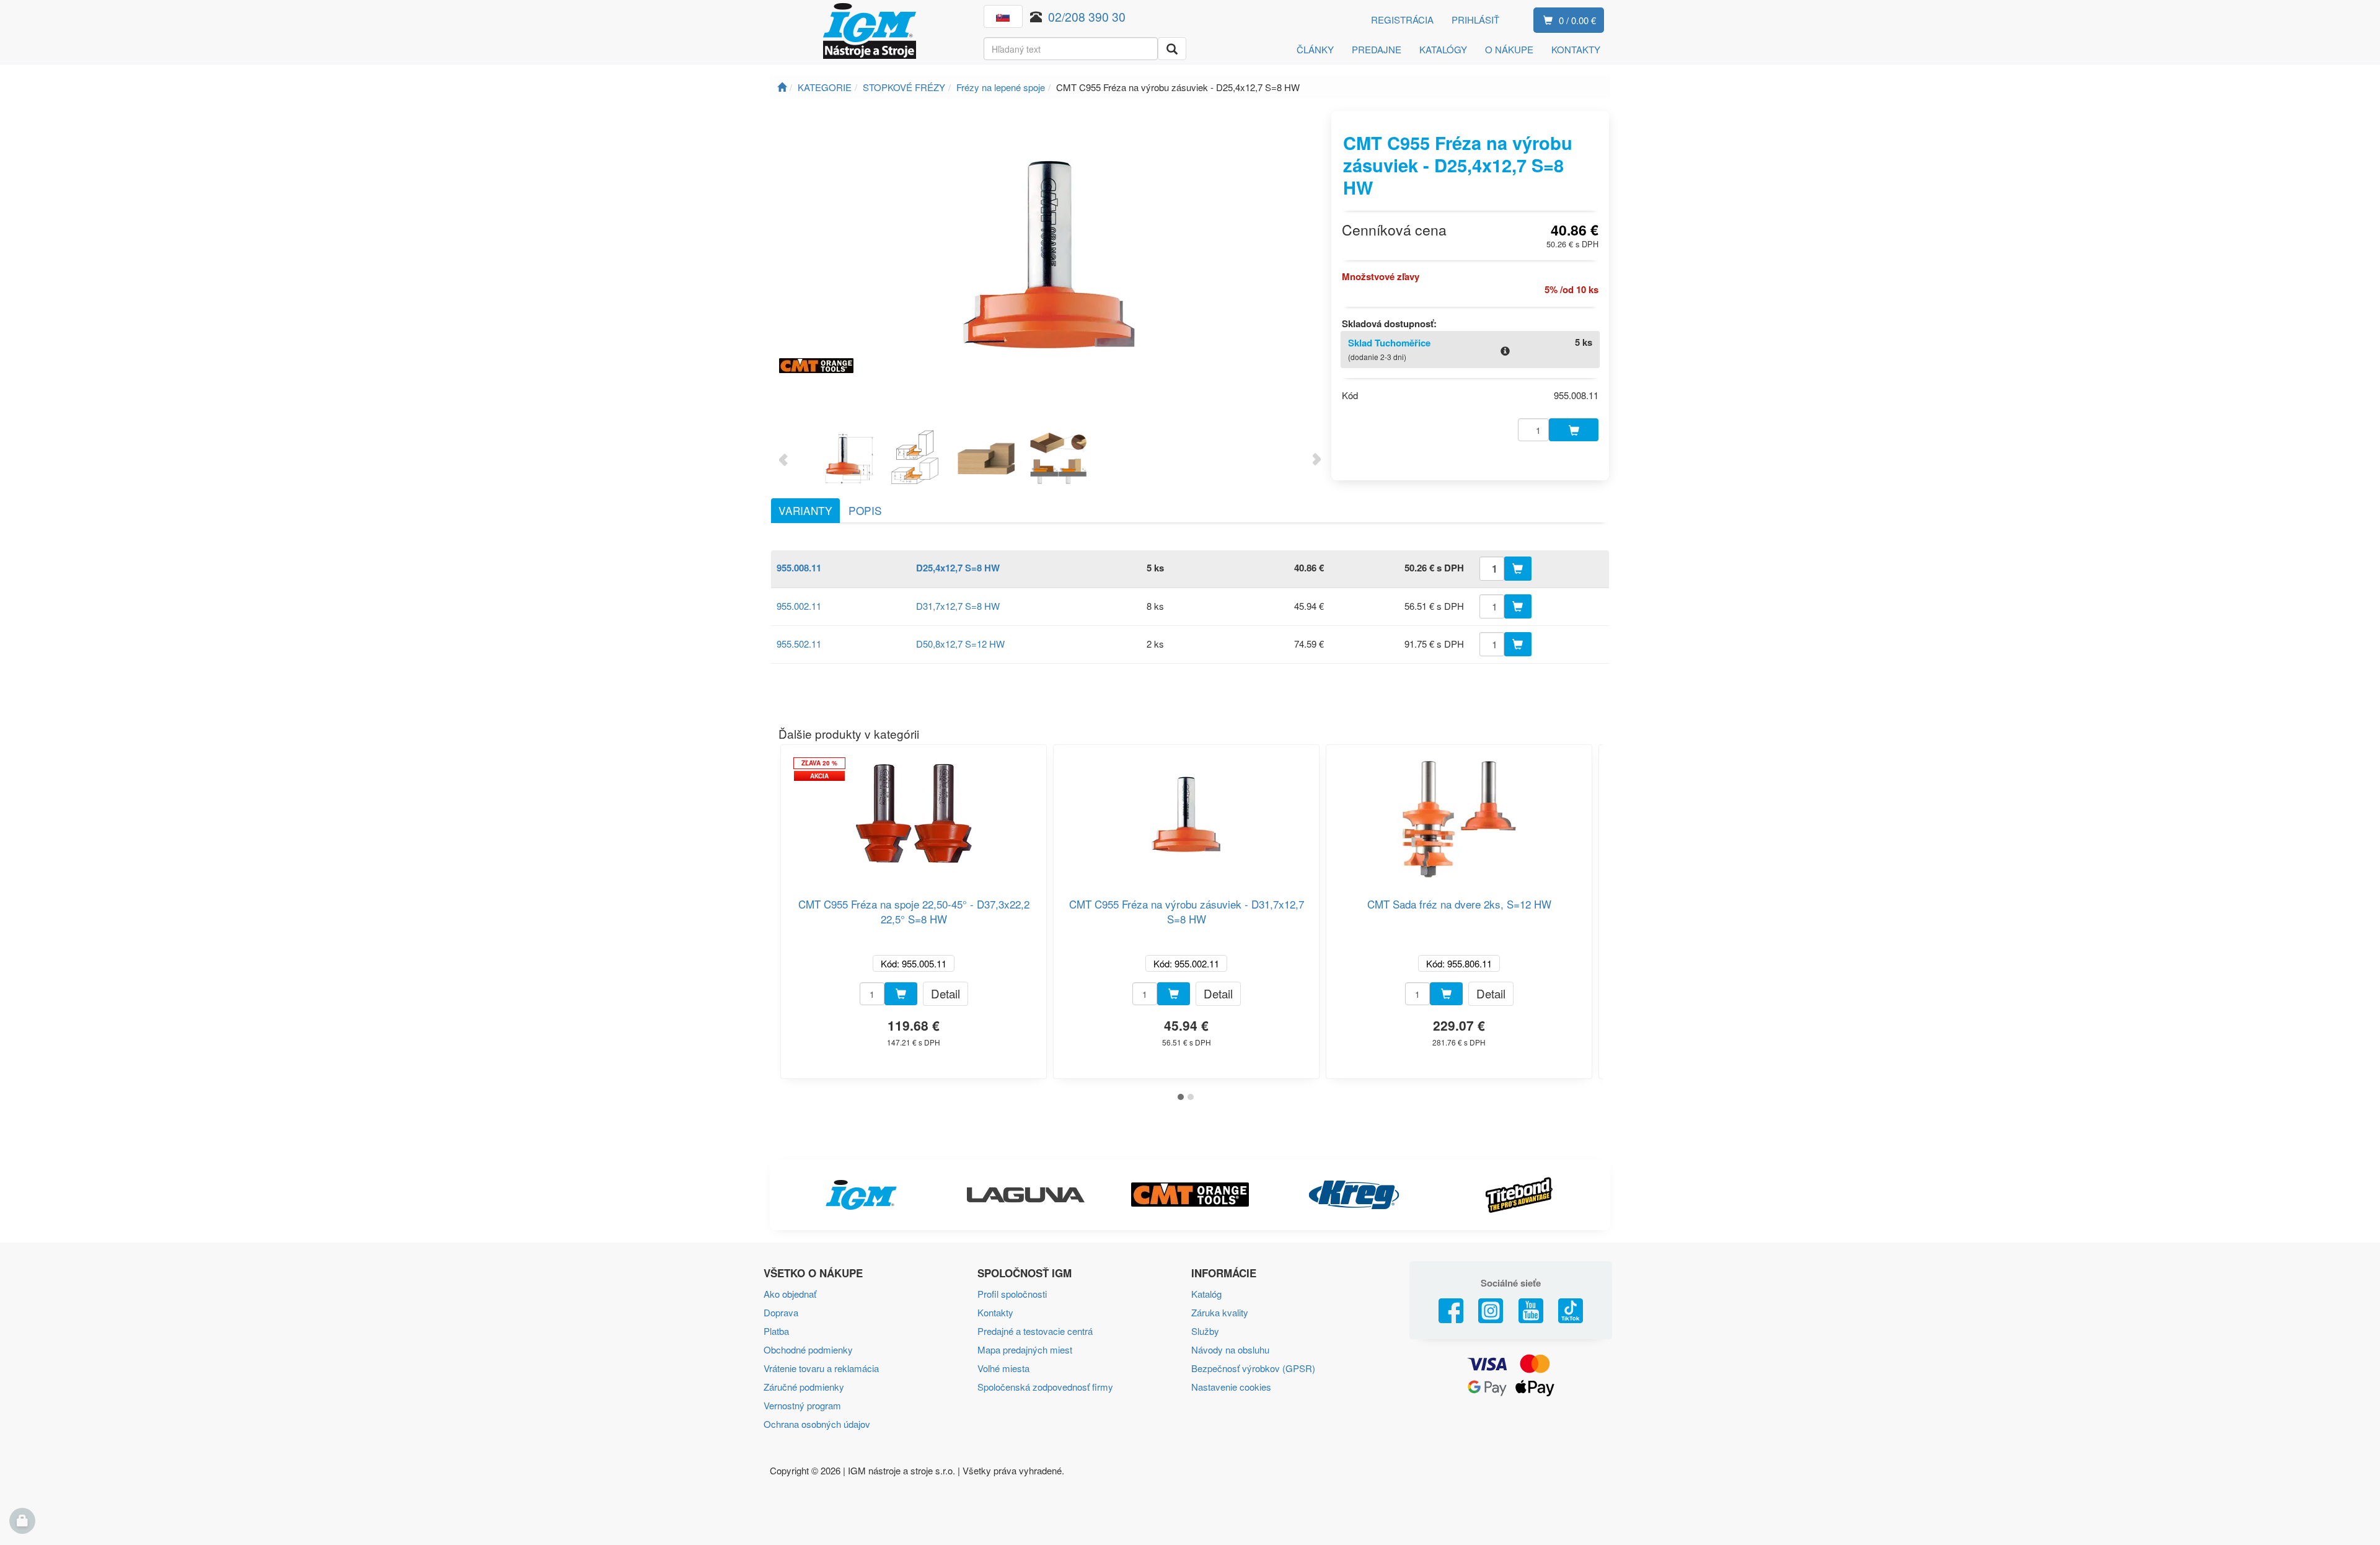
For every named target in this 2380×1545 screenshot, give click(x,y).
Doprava (781, 1312)
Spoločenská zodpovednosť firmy (1045, 1387)
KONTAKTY (1576, 49)
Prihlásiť (1475, 20)
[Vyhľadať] (1172, 49)
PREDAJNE (1377, 49)
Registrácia (1402, 20)
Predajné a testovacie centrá (1035, 1331)
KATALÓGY (1443, 49)
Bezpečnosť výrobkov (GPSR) (1253, 1368)
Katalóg (1206, 1294)
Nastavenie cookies (1231, 1387)
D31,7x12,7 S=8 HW (958, 606)
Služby (1205, 1331)
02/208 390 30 (1087, 16)
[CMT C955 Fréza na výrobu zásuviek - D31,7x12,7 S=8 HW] (1186, 814)
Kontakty (995, 1312)
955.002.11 (799, 606)
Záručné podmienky (804, 1387)
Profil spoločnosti (1012, 1294)
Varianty (805, 510)
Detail (945, 993)
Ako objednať (790, 1294)
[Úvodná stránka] (782, 87)
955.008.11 (799, 568)
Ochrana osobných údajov (817, 1424)
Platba (776, 1331)
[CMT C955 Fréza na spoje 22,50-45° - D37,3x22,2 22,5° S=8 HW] (914, 814)
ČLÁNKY (1315, 49)
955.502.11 (799, 644)
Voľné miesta (1003, 1368)
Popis (865, 510)
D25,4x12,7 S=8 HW (958, 568)
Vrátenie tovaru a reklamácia (821, 1368)
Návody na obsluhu (1230, 1349)
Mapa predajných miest (1025, 1349)
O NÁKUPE (1509, 49)
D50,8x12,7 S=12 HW (960, 644)
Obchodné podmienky (808, 1349)
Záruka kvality (1220, 1312)
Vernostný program (802, 1405)
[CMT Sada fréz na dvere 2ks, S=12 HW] (1459, 814)
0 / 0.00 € (1577, 20)
